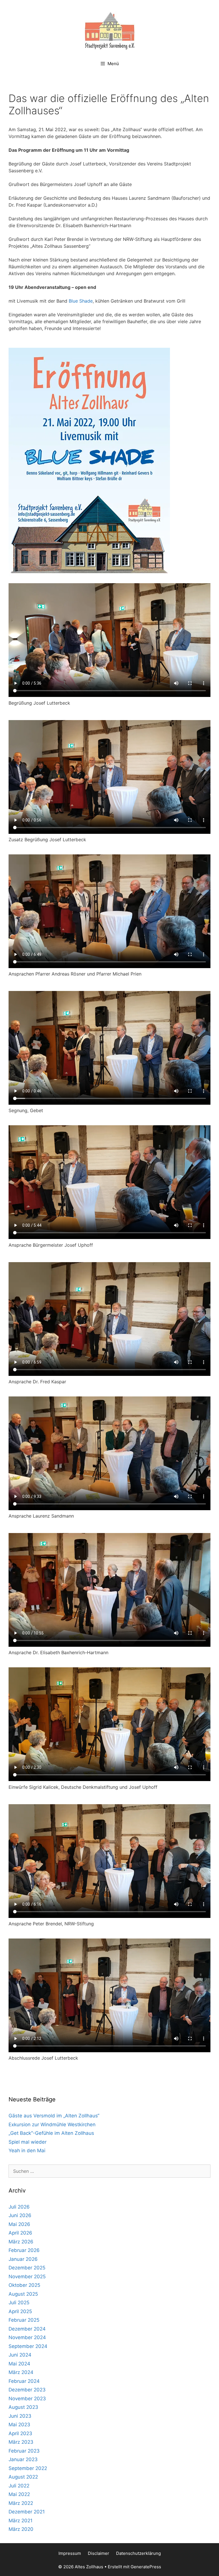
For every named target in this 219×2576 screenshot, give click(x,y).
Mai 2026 (19, 2224)
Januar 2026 (23, 2259)
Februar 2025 (24, 2320)
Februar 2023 (24, 2451)
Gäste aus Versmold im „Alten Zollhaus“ (54, 2116)
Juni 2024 (20, 2355)
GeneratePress (146, 2567)
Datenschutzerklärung (138, 2553)
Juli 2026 (19, 2207)
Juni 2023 (20, 2416)
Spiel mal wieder (28, 2142)
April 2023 (20, 2433)
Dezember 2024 (27, 2329)
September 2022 (28, 2468)
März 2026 (21, 2242)
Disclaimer (99, 2553)
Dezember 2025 (27, 2268)
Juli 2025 (19, 2303)
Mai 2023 (19, 2425)
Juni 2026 (20, 2215)
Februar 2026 (24, 2250)
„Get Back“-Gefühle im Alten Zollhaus (51, 2133)
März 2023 (21, 2442)
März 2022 (21, 2503)
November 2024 (27, 2337)
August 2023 (23, 2407)
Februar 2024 (24, 2381)
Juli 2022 (19, 2486)
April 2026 (20, 2233)
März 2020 (21, 2529)
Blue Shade (81, 301)
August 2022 (23, 2477)
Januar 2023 (23, 2459)
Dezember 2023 (27, 2390)
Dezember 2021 (27, 2512)
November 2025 (27, 2277)
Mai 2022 (19, 2494)
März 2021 (21, 2521)
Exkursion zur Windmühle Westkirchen (52, 2125)
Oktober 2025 (24, 2285)
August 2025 (23, 2294)
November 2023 (27, 2399)
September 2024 (28, 2346)
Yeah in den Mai (27, 2151)
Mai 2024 (19, 2364)
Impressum (70, 2553)
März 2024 (21, 2372)
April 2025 (20, 2311)
